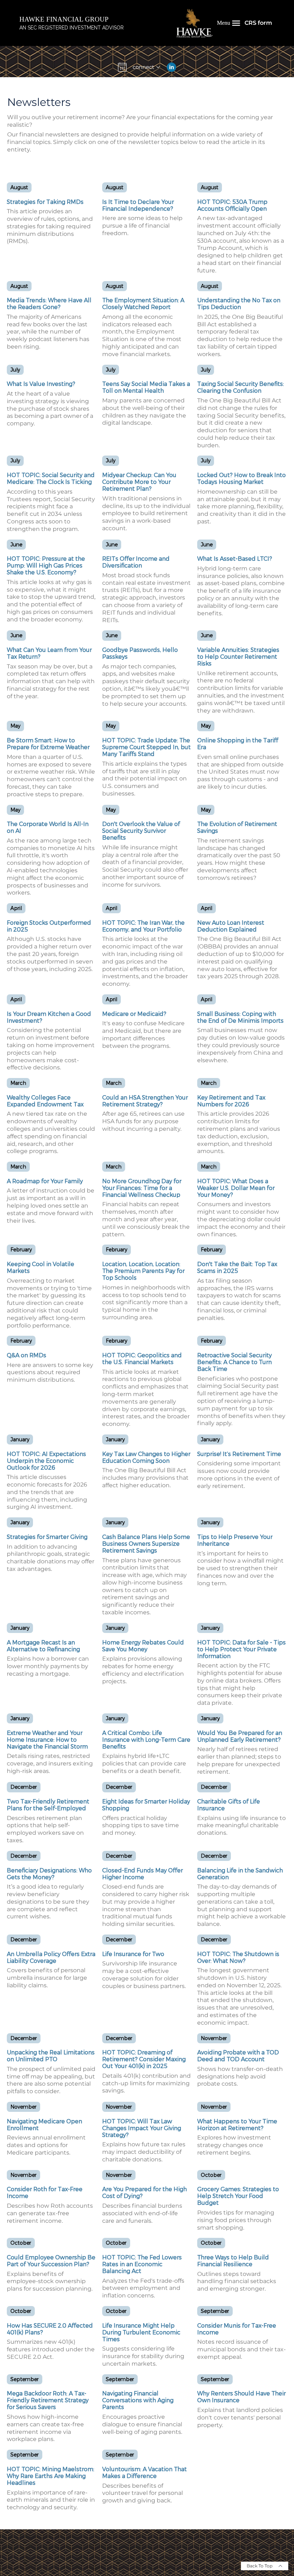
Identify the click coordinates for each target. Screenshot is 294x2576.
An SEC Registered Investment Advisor (72, 28)
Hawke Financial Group (64, 19)
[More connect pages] (158, 67)
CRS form (258, 23)
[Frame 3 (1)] (171, 67)
